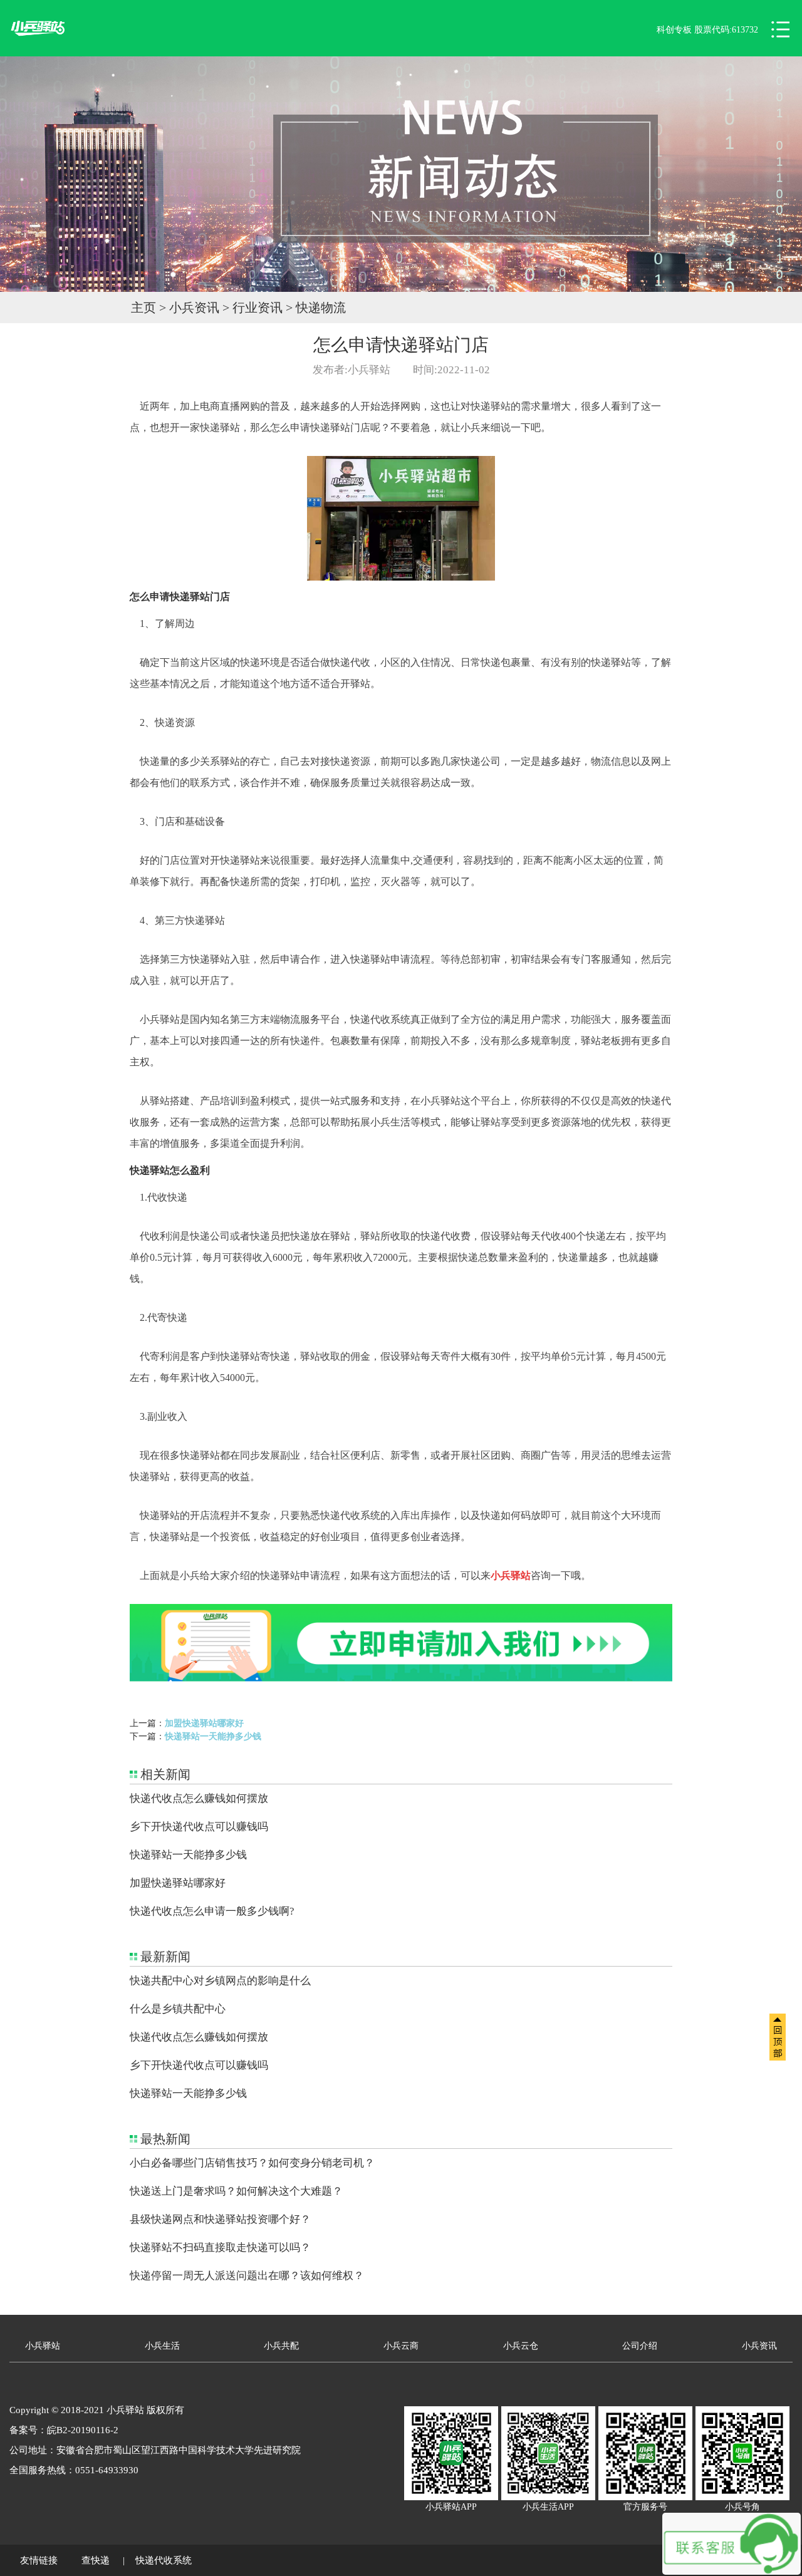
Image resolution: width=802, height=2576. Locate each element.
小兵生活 (162, 2346)
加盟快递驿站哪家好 (204, 1723)
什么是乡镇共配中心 (178, 2009)
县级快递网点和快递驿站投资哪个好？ (220, 2219)
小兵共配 (281, 2346)
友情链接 (39, 2560)
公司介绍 (640, 2346)
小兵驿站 (43, 2346)
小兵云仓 (521, 2346)
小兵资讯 (194, 308)
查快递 (96, 2560)
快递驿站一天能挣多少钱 (213, 1736)
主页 (143, 308)
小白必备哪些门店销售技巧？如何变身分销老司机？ (252, 2163)
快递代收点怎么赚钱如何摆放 (199, 1798)
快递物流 (321, 308)
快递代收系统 (164, 2560)
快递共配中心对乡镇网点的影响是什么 (220, 1981)
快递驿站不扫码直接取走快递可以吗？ (220, 2248)
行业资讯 (258, 308)
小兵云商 (401, 2346)
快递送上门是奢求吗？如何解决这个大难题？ (236, 2191)
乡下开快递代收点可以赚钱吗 (199, 1827)
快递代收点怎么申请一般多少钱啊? (212, 1911)
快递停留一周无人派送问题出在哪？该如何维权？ (247, 2276)
